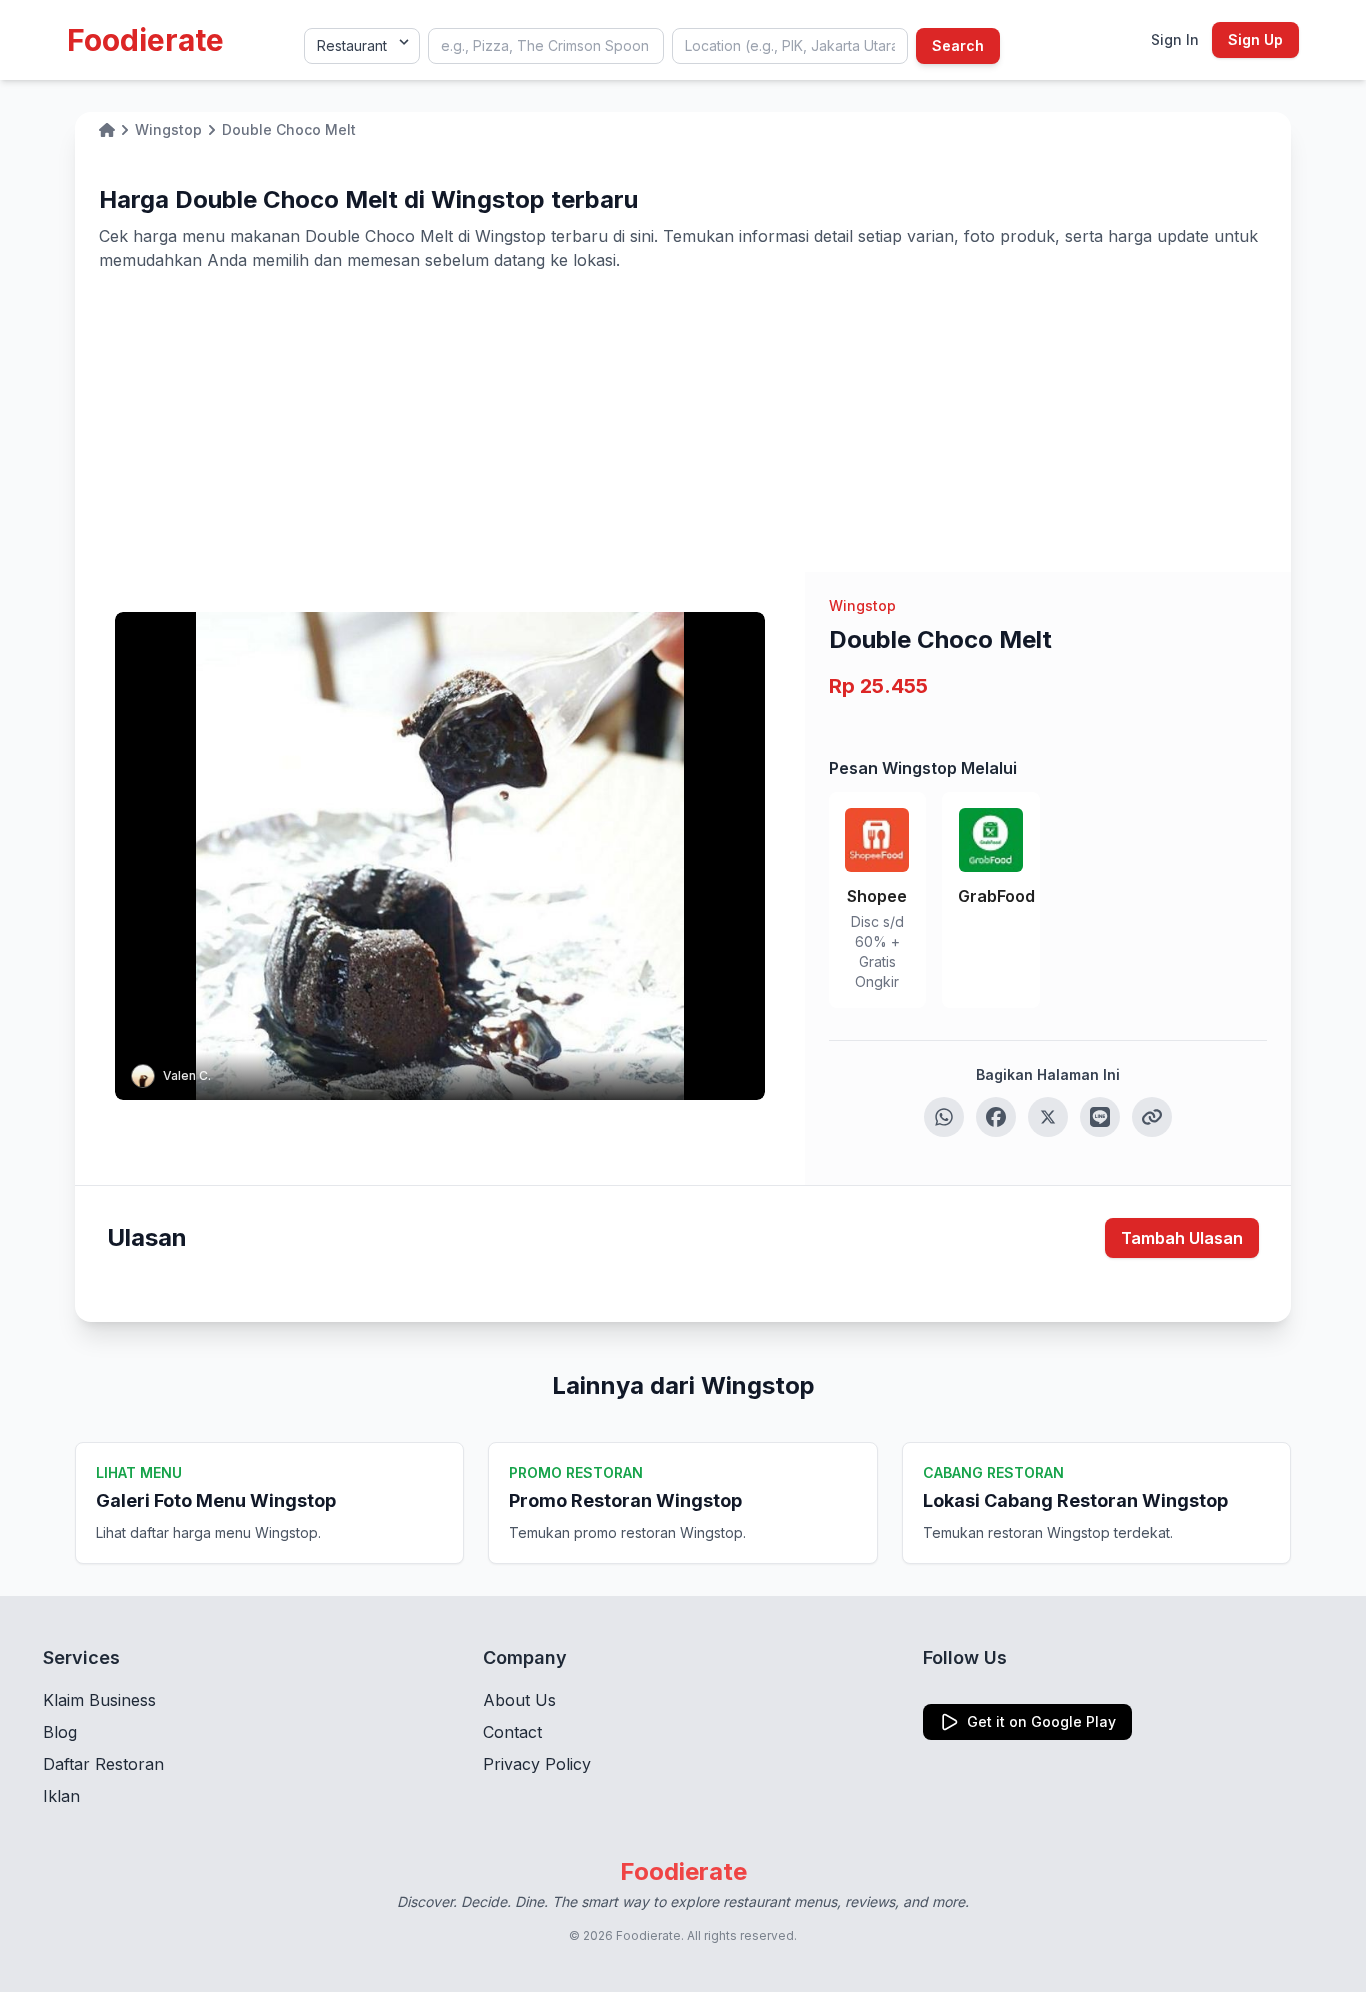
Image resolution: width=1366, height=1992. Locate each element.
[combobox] (546, 46)
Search (958, 45)
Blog (60, 1732)
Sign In (1175, 39)
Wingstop (862, 605)
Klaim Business (99, 1700)
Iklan (61, 1796)
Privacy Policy (537, 1764)
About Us (519, 1700)
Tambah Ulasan (1182, 1238)
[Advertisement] (683, 422)
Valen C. (187, 1075)
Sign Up (1255, 39)
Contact (512, 1732)
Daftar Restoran (103, 1764)
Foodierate (145, 40)
